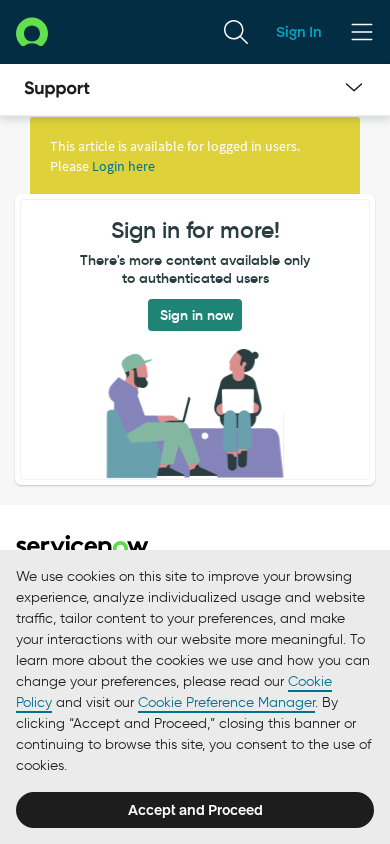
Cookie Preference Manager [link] (226, 702)
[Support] (57, 90)
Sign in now (197, 315)
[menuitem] (236, 32)
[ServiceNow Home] (32, 31)
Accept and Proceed (195, 810)
